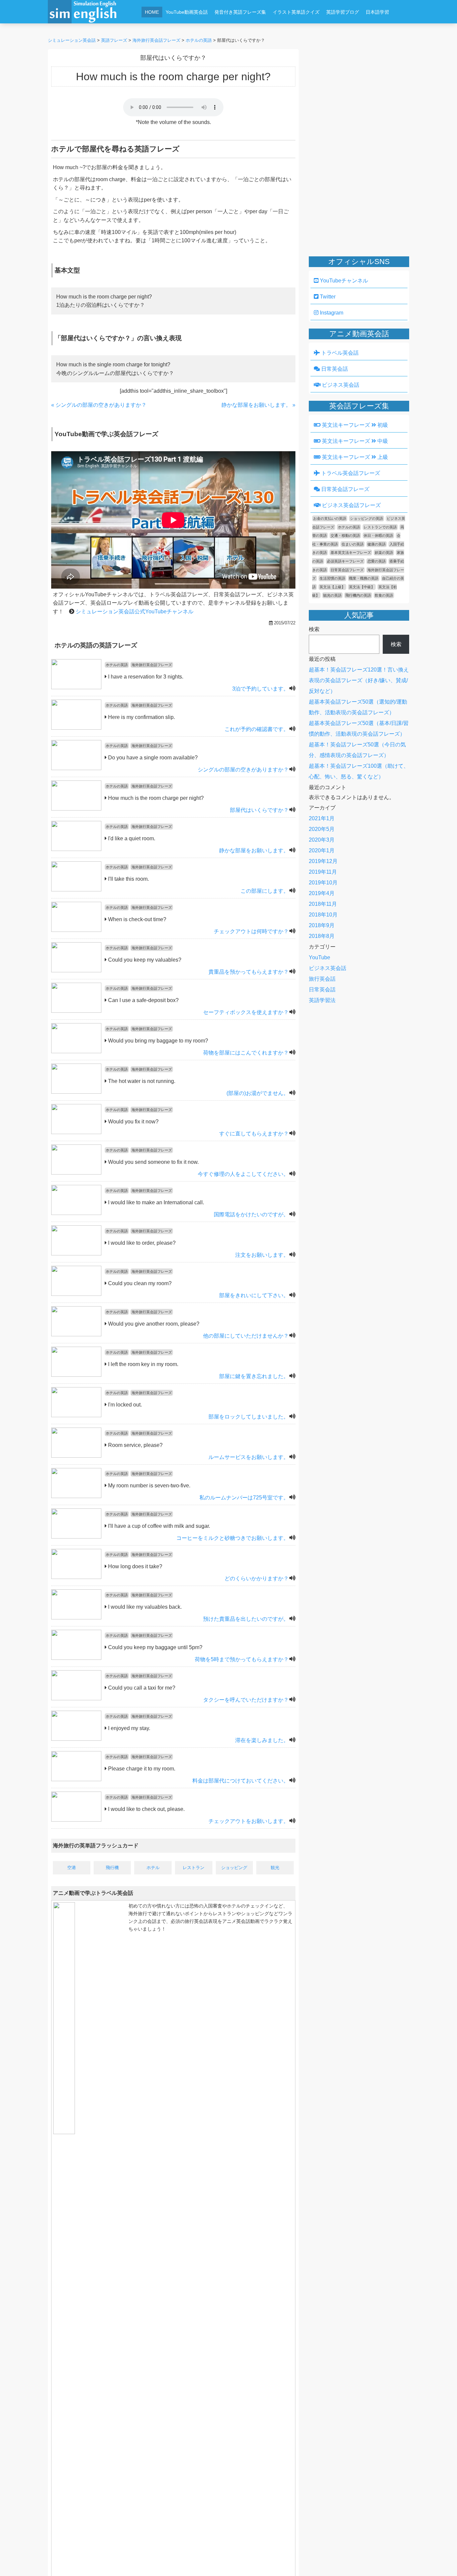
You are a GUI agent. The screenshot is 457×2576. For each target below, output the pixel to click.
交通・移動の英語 (345, 535)
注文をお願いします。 (262, 1255)
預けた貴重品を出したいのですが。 (246, 1619)
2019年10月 (323, 883)
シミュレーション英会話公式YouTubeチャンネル (134, 611)
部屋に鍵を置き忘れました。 (254, 1376)
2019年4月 (322, 893)
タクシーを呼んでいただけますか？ (246, 1700)
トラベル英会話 (339, 353)
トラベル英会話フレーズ (350, 473)
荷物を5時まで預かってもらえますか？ (242, 1659)
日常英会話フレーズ (345, 489)
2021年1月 (322, 818)
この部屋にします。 (265, 891)
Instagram (331, 313)
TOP (442, 2561)
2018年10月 (323, 915)
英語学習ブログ (343, 12)
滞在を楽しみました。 (262, 1740)
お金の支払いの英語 (330, 518)
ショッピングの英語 (367, 518)
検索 (314, 629)
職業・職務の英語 (364, 578)
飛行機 (112, 1868)
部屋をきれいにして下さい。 (254, 1295)
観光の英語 (332, 595)
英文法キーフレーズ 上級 (354, 457)
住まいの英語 (353, 544)
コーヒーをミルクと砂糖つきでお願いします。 (233, 1538)
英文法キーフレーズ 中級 (354, 441)
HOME (152, 12)
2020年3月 (322, 840)
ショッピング (234, 1868)
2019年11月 (323, 872)
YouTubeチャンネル (343, 281)
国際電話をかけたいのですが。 (251, 1214)
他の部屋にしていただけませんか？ (246, 1336)
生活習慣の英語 (332, 578)
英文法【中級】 (362, 587)
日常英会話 (334, 369)
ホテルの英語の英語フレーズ (96, 645)
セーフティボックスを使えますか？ (246, 1012)
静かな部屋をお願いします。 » (258, 405)
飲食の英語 (384, 595)
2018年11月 (323, 904)
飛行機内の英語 (358, 595)
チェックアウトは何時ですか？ (251, 931)
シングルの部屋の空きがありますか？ (243, 770)
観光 (275, 1868)
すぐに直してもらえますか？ (254, 1134)
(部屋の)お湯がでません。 (258, 1093)
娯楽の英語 (384, 553)
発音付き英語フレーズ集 (240, 12)
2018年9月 (322, 925)
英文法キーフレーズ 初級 (354, 425)
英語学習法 (322, 1000)
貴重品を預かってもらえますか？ (249, 972)
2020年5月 (322, 829)
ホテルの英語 (117, 665)
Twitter (327, 297)
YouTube (319, 957)
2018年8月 (322, 936)
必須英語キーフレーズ (345, 561)
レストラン (194, 1868)
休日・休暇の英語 (378, 535)
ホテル (153, 1868)
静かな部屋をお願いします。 (254, 850)
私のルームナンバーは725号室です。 (244, 1498)
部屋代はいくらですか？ (259, 810)
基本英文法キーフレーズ (351, 553)
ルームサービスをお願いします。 (249, 1457)
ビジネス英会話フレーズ (351, 505)
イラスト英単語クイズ (296, 12)
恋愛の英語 (377, 561)
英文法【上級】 (332, 587)
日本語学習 (377, 12)
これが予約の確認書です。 (257, 729)
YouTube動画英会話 (187, 12)
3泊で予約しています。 (260, 689)
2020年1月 (322, 850)
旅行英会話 (322, 979)
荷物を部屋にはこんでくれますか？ (246, 1053)
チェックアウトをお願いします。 (249, 1821)
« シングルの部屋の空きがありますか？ (99, 405)
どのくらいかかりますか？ (257, 1578)
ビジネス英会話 (340, 385)
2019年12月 (323, 861)
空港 (72, 1868)
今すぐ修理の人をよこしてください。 (243, 1174)
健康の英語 (377, 544)
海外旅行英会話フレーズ (152, 665)
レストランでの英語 (380, 527)
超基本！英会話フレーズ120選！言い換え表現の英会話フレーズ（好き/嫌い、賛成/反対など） (359, 680)
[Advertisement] (271, 29)
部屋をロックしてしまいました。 (249, 1417)
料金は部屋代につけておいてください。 (241, 1781)
